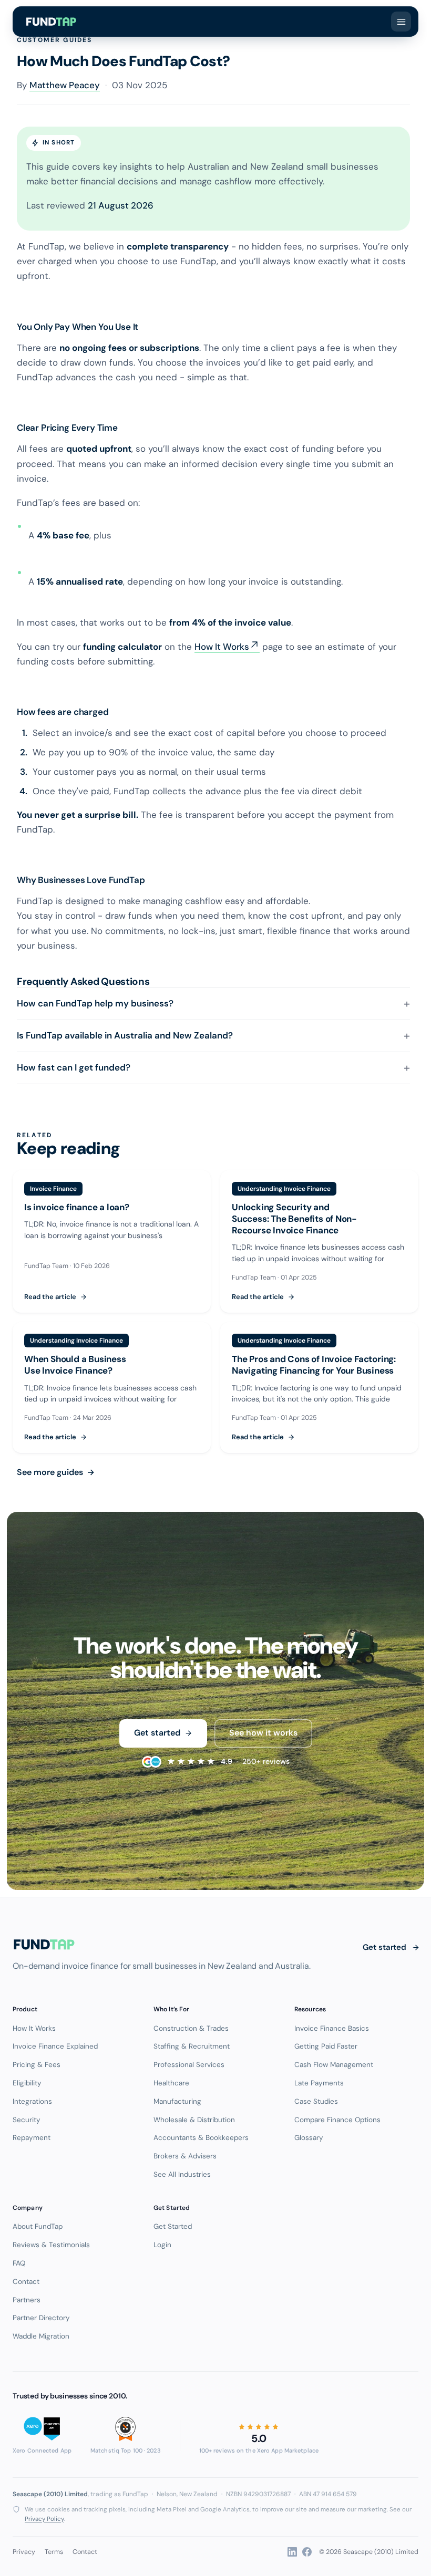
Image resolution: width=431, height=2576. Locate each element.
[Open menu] (401, 22)
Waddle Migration (41, 2336)
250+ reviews (228, 1762)
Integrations (32, 2101)
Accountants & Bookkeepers (201, 2138)
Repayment (32, 2138)
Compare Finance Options (337, 2120)
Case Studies (316, 2101)
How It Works (222, 647)
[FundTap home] (51, 22)
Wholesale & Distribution (194, 2120)
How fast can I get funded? (74, 1067)
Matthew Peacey (65, 85)
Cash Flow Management (334, 2065)
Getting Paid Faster (326, 2046)
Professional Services (189, 2065)
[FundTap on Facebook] (307, 2552)
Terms (54, 2552)
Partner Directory (41, 2318)
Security (27, 2120)
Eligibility (27, 2083)
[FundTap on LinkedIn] (292, 2552)
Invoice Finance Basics (332, 2028)
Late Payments (319, 2083)
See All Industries (182, 2174)
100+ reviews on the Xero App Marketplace (259, 2450)
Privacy (24, 2552)
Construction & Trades (191, 2028)
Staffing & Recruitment (192, 2046)
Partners (27, 2300)
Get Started (173, 2226)
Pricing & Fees (37, 2065)
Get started (157, 1733)
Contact (26, 2282)
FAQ (19, 2263)
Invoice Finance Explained (55, 2046)
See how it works (263, 1733)
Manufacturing (177, 2101)
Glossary (309, 2138)
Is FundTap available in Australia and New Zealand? (125, 1035)
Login (162, 2245)
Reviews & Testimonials (51, 2245)
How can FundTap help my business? (95, 1003)
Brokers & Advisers (185, 2156)
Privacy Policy (44, 2519)
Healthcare (171, 2083)
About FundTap (38, 2226)
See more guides (56, 1472)
